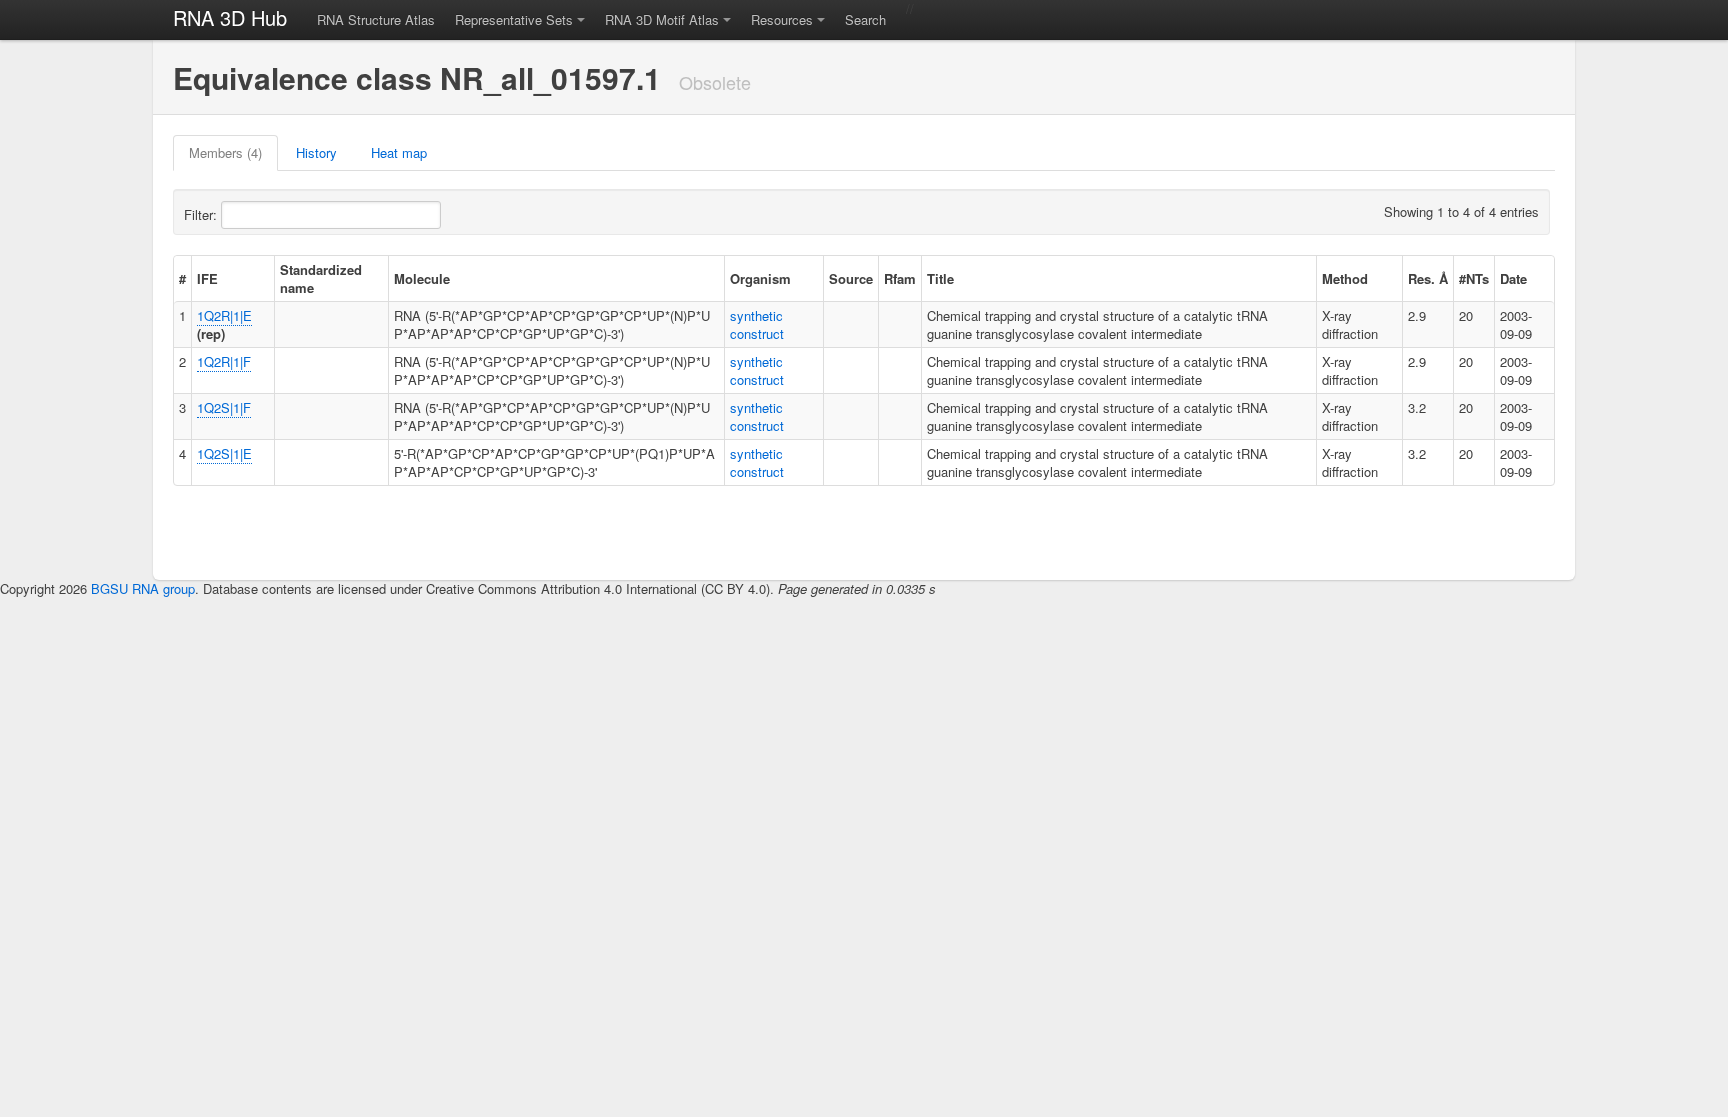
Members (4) (225, 152)
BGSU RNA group (143, 588)
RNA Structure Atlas (376, 19)
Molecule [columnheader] (422, 278)
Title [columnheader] (940, 278)
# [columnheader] (182, 278)
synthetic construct (757, 324)
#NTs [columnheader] (1474, 278)
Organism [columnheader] (760, 278)
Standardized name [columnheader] (321, 278)
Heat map (399, 152)
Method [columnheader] (1345, 278)
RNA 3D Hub (230, 17)
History (316, 152)
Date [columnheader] (1513, 278)
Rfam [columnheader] (900, 278)
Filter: (202, 214)
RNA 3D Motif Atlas (662, 19)
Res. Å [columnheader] (1428, 278)
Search (865, 19)
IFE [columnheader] (207, 278)
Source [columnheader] (851, 278)
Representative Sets (514, 19)
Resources (782, 19)
